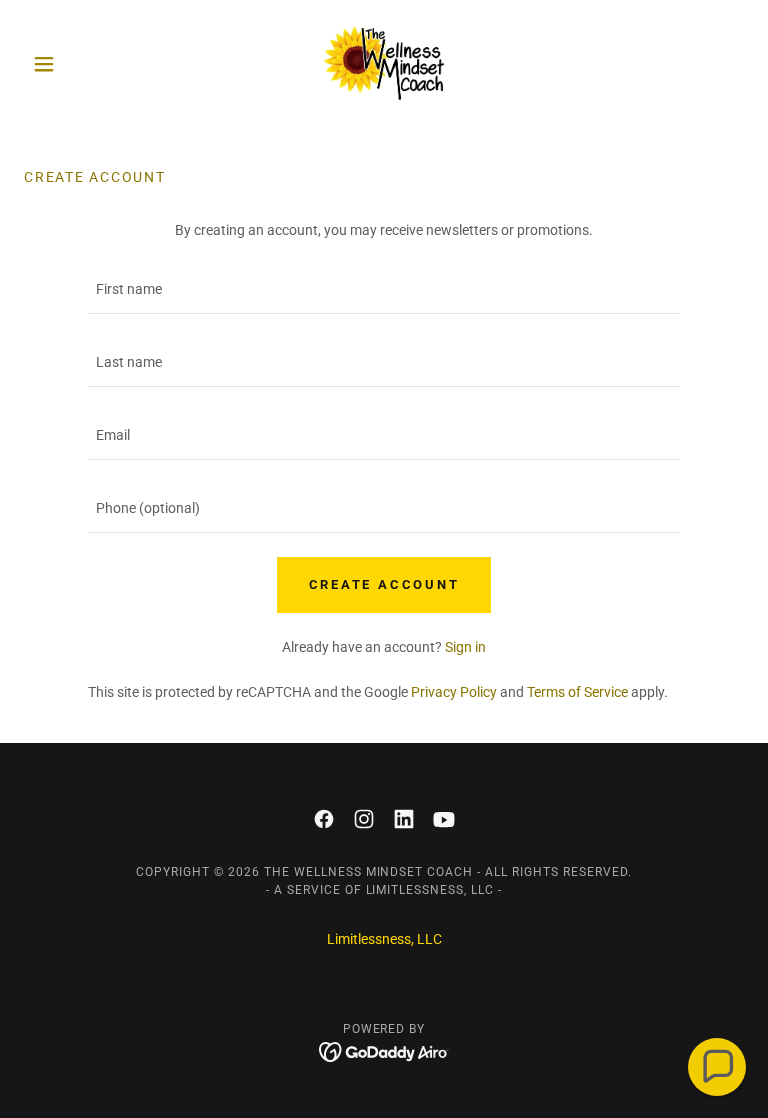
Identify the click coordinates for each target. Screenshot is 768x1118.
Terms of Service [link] (577, 692)
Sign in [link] (465, 647)
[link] (384, 64)
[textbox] (384, 289)
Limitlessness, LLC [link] (384, 939)
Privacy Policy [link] (454, 692)
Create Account (384, 584)
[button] (78, 64)
